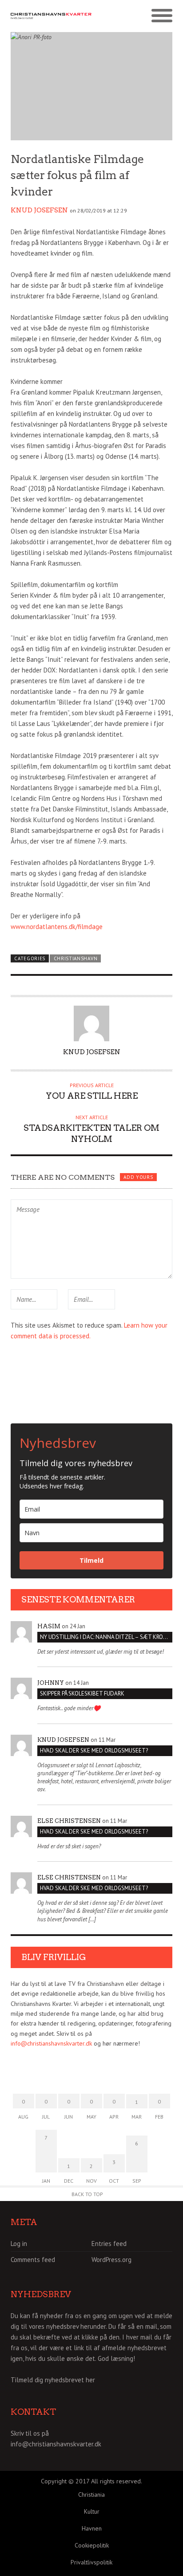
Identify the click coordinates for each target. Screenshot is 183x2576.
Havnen (92, 2528)
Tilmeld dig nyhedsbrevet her (53, 2380)
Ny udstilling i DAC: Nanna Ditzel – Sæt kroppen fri (106, 1637)
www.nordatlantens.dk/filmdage (57, 927)
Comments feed (33, 2260)
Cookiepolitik (92, 2545)
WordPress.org (111, 2260)
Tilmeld (91, 1560)
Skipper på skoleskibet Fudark (82, 1694)
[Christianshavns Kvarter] (51, 16)
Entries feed (109, 2244)
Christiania (91, 2494)
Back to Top (87, 2194)
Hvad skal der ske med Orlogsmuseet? (94, 1751)
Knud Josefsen (39, 210)
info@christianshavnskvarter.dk (51, 2043)
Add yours (138, 1177)
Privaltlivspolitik (91, 2562)
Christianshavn (76, 958)
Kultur (92, 2511)
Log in (19, 2244)
